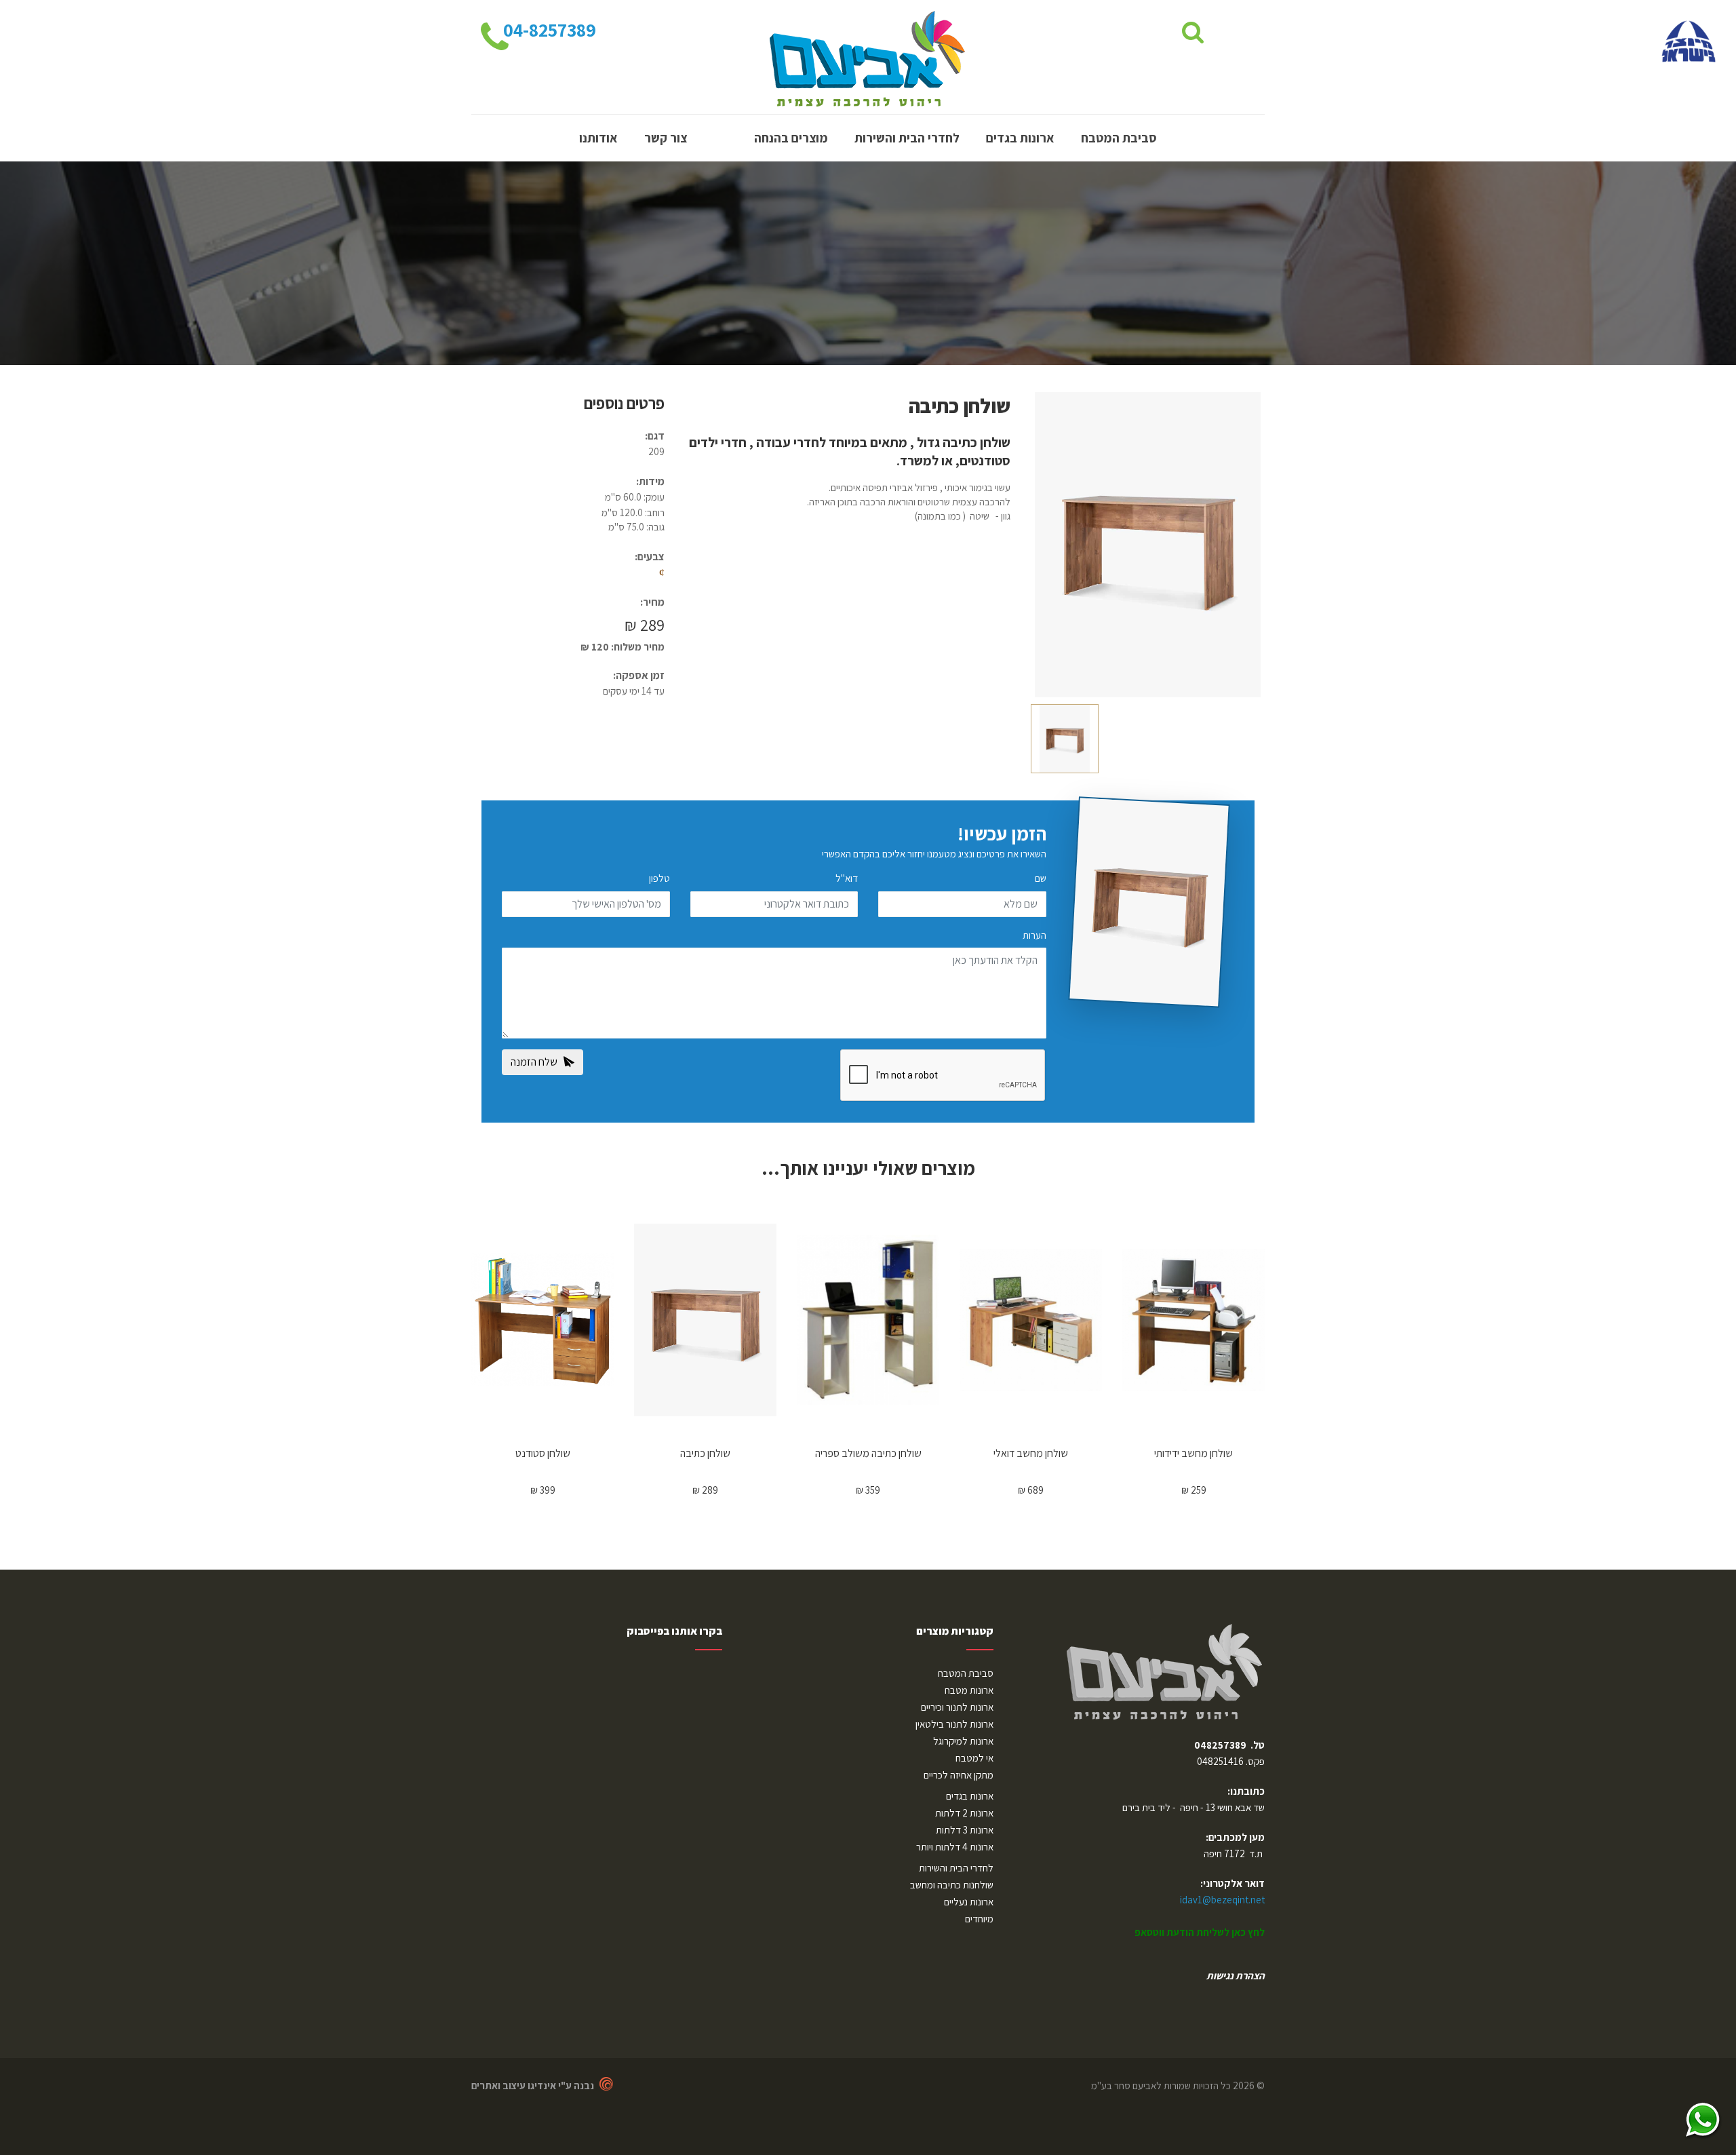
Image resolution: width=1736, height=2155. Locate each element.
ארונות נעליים (969, 1902)
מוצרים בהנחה (791, 138)
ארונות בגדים (1020, 138)
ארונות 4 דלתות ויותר (955, 1847)
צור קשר (666, 138)
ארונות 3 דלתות (965, 1830)
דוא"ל (847, 878)
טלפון (659, 878)
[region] (597, 1834)
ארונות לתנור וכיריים (957, 1707)
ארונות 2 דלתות (964, 1813)
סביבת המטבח (1119, 138)
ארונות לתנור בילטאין (954, 1724)
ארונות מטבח (969, 1690)
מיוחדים (979, 1919)
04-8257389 (548, 30)
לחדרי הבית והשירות (907, 138)
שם (1041, 878)
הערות (1034, 935)
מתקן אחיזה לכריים (959, 1775)
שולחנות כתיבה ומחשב (952, 1885)
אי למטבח (974, 1758)
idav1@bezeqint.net (1222, 1900)
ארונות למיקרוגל (963, 1741)
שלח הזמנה (537, 1062)
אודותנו (598, 138)
